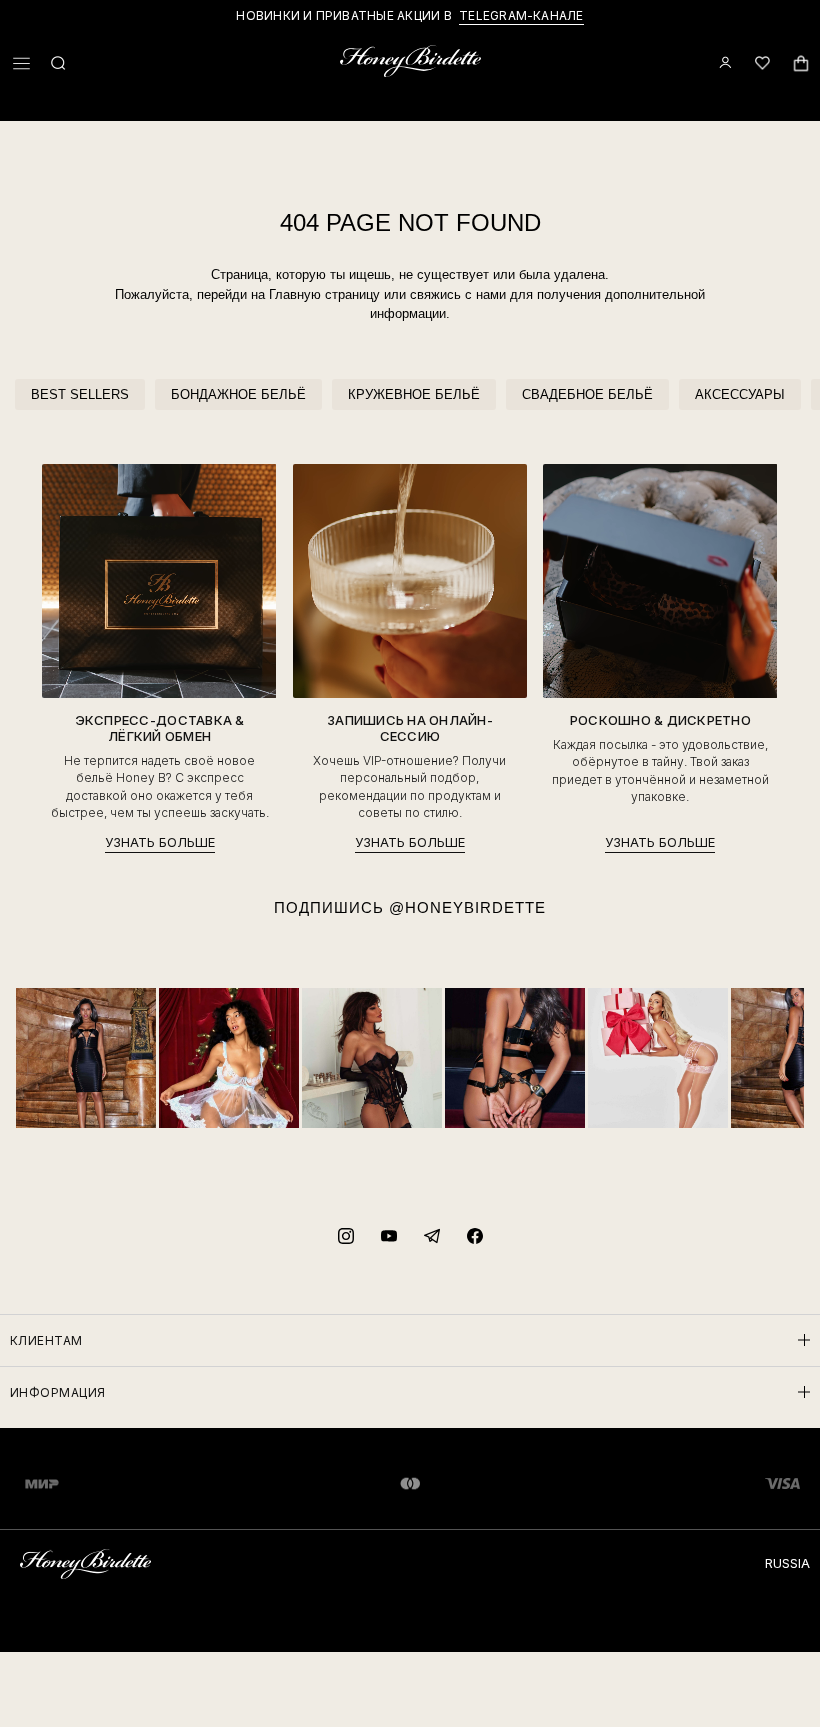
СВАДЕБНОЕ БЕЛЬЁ (587, 394)
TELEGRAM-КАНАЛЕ (521, 15)
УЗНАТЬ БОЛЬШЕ (160, 842)
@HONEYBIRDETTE (467, 907)
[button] (21, 63)
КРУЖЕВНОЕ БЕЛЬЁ (414, 394)
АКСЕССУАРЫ (740, 394)
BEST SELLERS (80, 394)
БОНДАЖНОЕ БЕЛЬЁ (238, 394)
